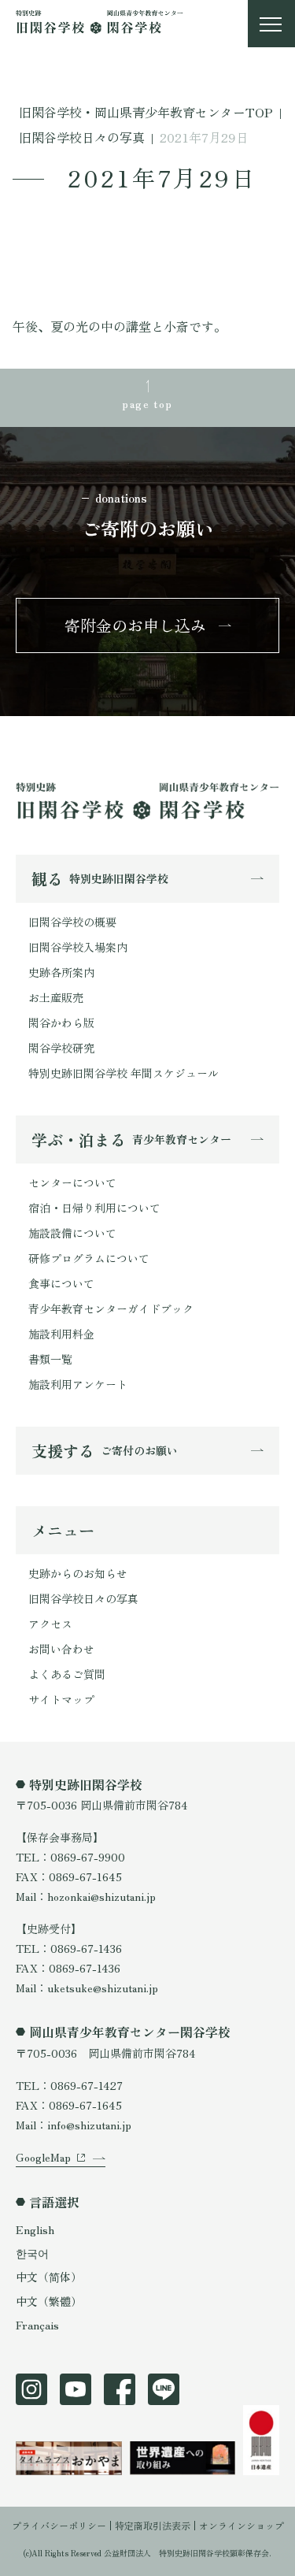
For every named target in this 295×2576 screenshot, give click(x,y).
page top (147, 403)
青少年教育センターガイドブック (111, 1308)
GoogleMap (43, 2157)
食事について (61, 1283)
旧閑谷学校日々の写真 (83, 1598)
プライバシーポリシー (59, 2525)
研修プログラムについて (89, 1258)
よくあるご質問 (67, 1674)
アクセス (50, 1624)
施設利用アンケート (78, 1384)
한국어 (32, 2253)
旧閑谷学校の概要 (72, 922)
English (35, 2229)
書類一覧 (50, 1359)
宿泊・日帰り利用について (94, 1208)
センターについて (72, 1182)
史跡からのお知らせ (78, 1573)
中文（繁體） (49, 2301)
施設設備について (72, 1233)
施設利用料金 (61, 1334)
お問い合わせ (61, 1649)
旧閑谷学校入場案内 (78, 947)
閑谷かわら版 (61, 1023)
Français (37, 2325)
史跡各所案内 (61, 972)
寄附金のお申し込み (135, 625)
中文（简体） (49, 2277)
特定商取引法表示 (153, 2525)
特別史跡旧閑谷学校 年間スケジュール (124, 1073)
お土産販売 (56, 997)
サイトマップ (61, 1699)
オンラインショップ (242, 2525)
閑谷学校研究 (61, 1048)
